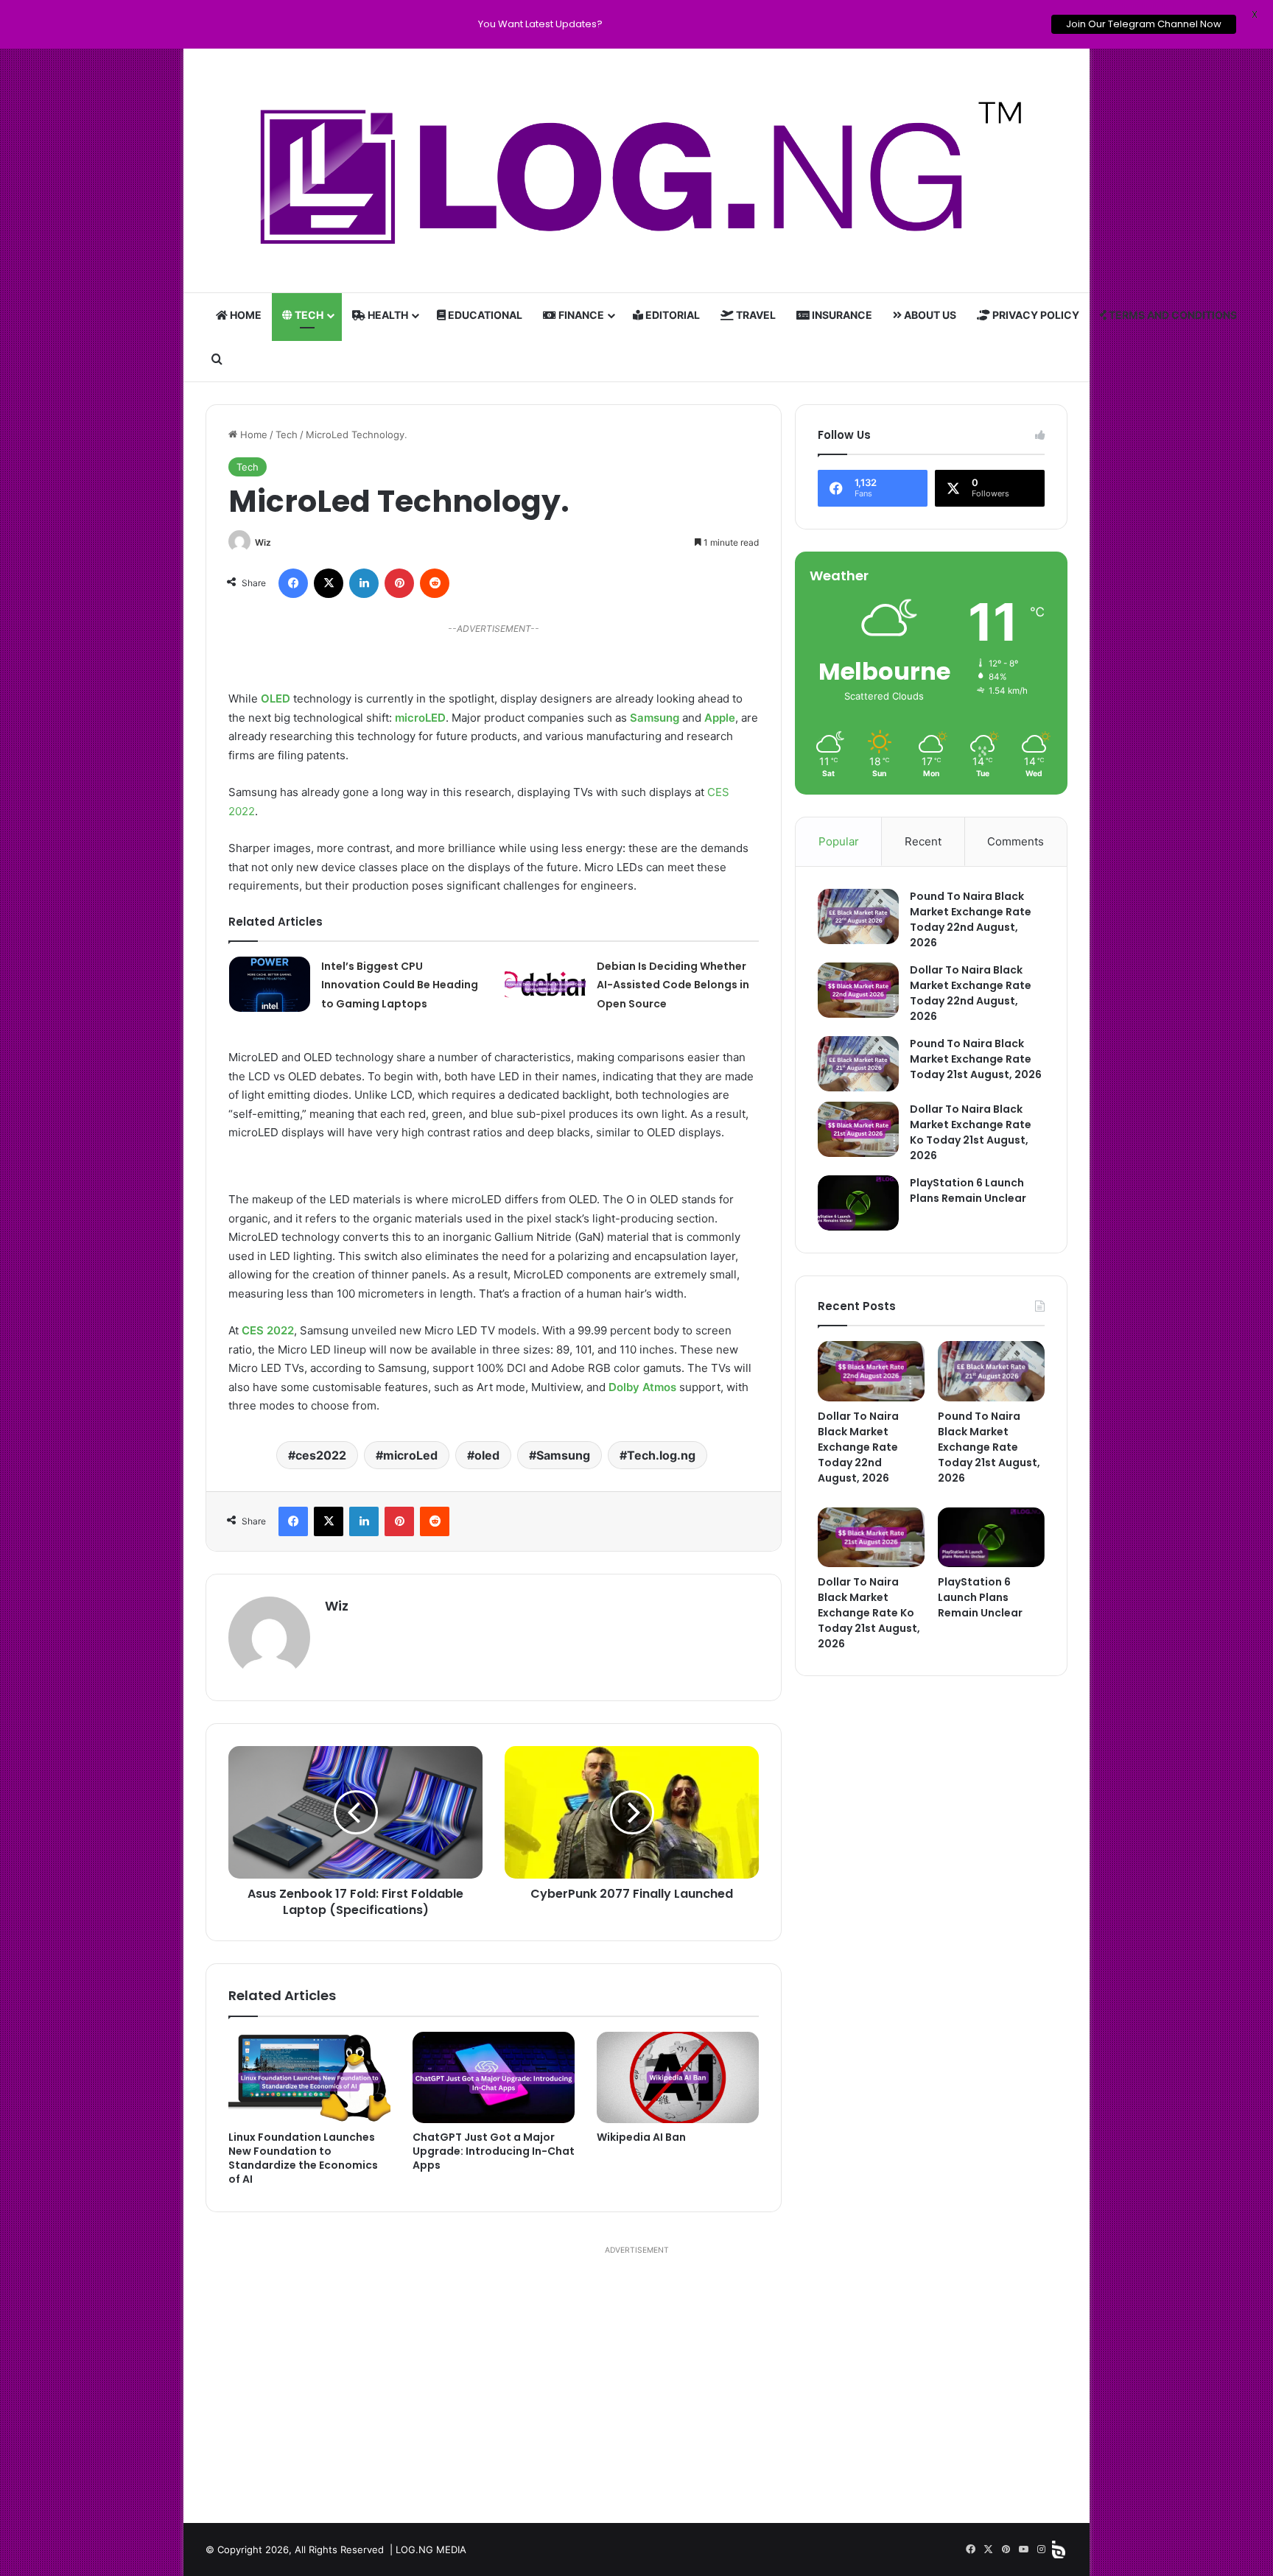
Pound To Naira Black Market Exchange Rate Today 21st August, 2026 (976, 1059)
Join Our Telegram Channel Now (1138, 24)
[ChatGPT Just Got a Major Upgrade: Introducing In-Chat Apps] (494, 2077)
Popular (839, 841)
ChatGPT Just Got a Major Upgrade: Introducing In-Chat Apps (494, 2151)
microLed (410, 1455)
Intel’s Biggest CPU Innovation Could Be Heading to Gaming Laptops (400, 985)
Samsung (655, 718)
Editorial (671, 315)
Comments (1016, 841)
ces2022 (321, 1455)
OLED (276, 698)
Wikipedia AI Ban (641, 2137)
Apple (720, 718)
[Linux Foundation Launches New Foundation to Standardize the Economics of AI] (309, 2077)
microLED (420, 718)
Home (245, 315)
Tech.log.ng (661, 1455)
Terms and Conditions (1172, 315)
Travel (755, 315)
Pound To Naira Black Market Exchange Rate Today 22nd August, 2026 (971, 919)
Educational (484, 315)
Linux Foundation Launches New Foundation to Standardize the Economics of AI (303, 2158)
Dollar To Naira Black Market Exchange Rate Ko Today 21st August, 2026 (971, 1132)
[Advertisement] (636, 2383)
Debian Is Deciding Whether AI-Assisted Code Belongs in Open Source (673, 985)
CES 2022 (268, 1330)
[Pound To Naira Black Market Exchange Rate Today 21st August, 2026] (858, 1064)
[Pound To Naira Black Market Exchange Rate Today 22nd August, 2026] (858, 916)
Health (387, 315)
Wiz (263, 542)
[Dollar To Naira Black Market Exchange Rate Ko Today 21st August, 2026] (858, 1129)
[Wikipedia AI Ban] (678, 2077)
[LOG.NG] (636, 171)
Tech (308, 315)
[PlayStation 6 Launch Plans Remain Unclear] (858, 1203)
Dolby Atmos (642, 1387)
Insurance (841, 315)
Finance (580, 315)
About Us (929, 315)
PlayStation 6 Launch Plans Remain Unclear (968, 1190)
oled (487, 1455)
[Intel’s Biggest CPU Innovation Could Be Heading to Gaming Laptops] (270, 984)
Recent (923, 841)
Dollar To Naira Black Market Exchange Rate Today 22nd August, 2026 (971, 993)
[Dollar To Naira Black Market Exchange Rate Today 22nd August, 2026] (858, 990)
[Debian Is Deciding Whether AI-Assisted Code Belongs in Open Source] (545, 984)
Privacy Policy (1035, 315)
